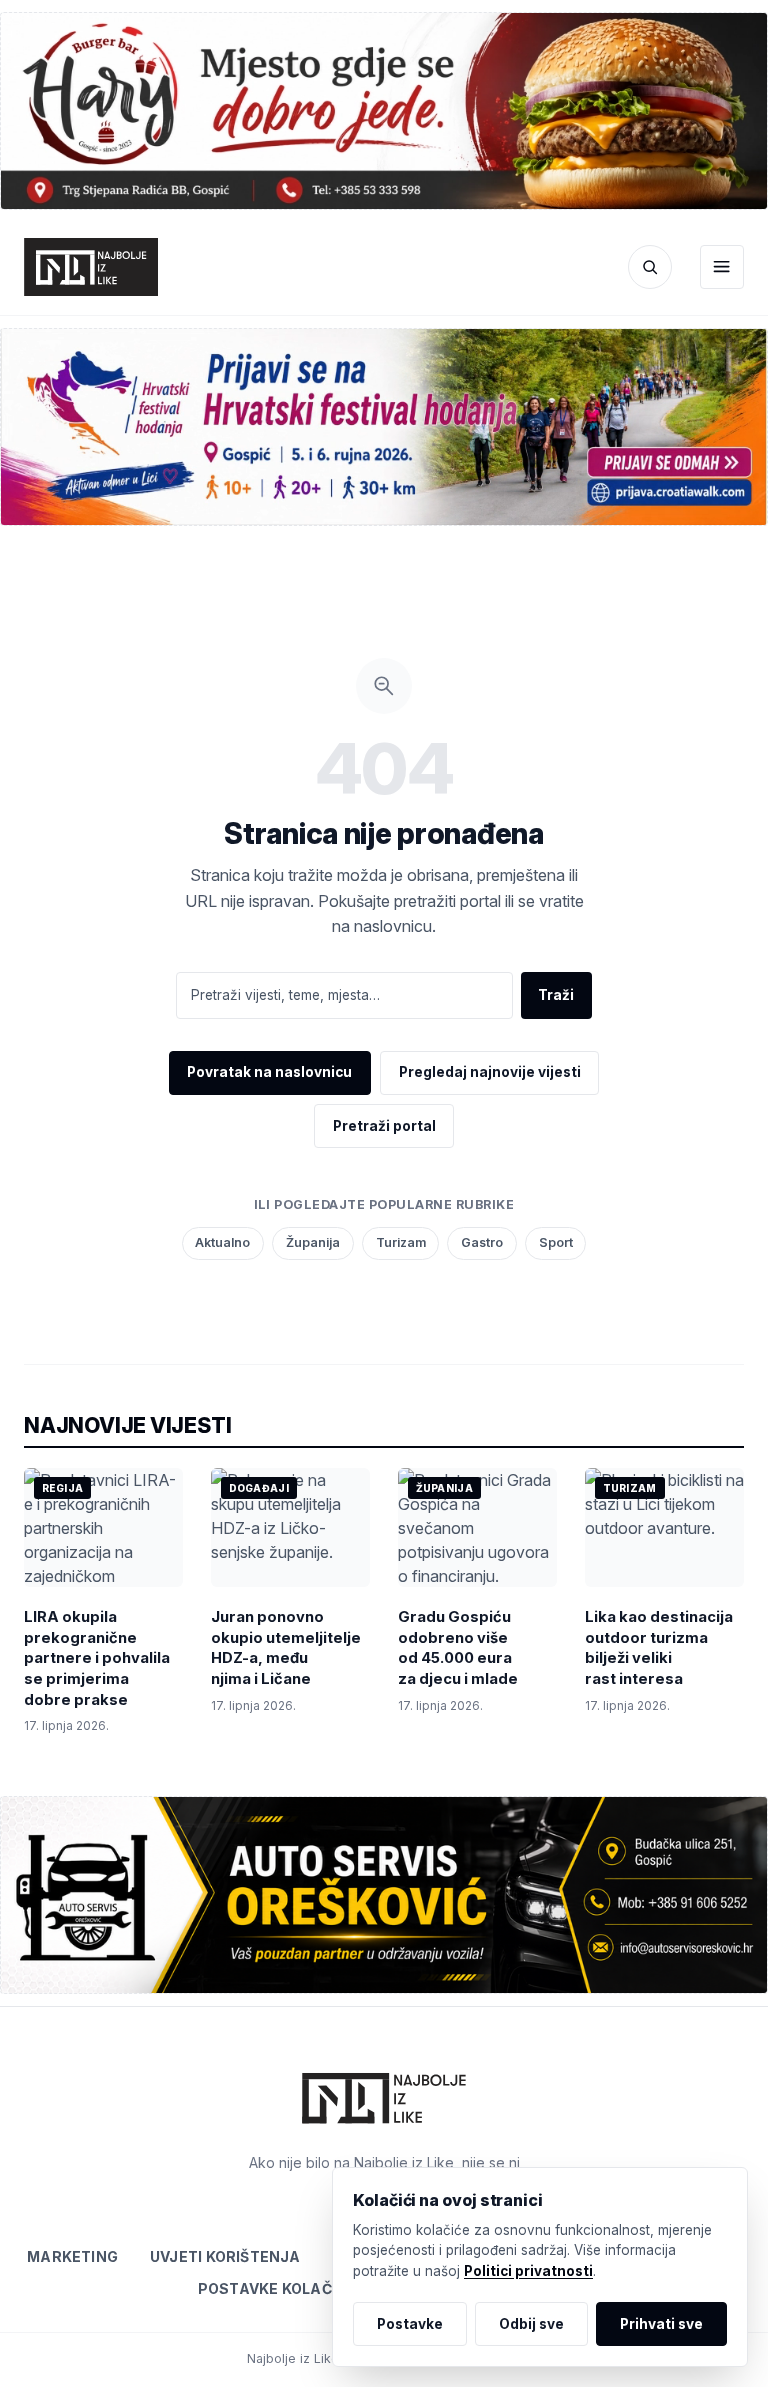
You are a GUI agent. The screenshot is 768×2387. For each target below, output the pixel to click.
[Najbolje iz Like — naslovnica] (91, 267)
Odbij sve (531, 2324)
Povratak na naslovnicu (269, 1072)
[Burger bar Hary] (384, 110)
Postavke (410, 2324)
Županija (313, 1242)
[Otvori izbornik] (722, 267)
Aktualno (222, 1242)
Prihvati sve (661, 2324)
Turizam (401, 1242)
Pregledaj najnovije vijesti (490, 1072)
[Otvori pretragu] (650, 267)
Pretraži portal (384, 1126)
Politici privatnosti (528, 2271)
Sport (556, 1242)
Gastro (482, 1242)
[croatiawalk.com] (384, 426)
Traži (556, 995)
